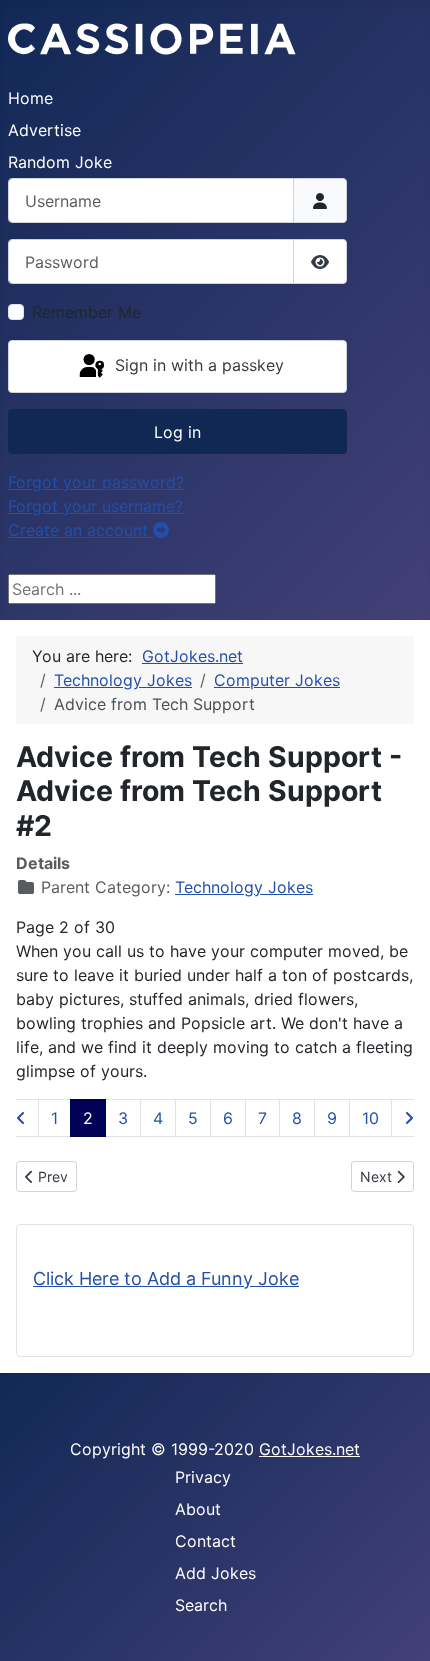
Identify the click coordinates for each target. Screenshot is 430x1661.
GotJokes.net (309, 1449)
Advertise (44, 130)
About (198, 1509)
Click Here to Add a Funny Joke (166, 1278)
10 (370, 1118)
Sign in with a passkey (197, 365)
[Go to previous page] (21, 1118)
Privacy (203, 1477)
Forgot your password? (96, 482)
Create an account (80, 530)
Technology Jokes (244, 887)
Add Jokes (215, 1573)
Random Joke (60, 162)
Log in (177, 432)
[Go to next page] (409, 1118)
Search (201, 1605)
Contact (205, 1541)
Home (30, 98)
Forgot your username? (95, 506)
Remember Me (86, 312)
